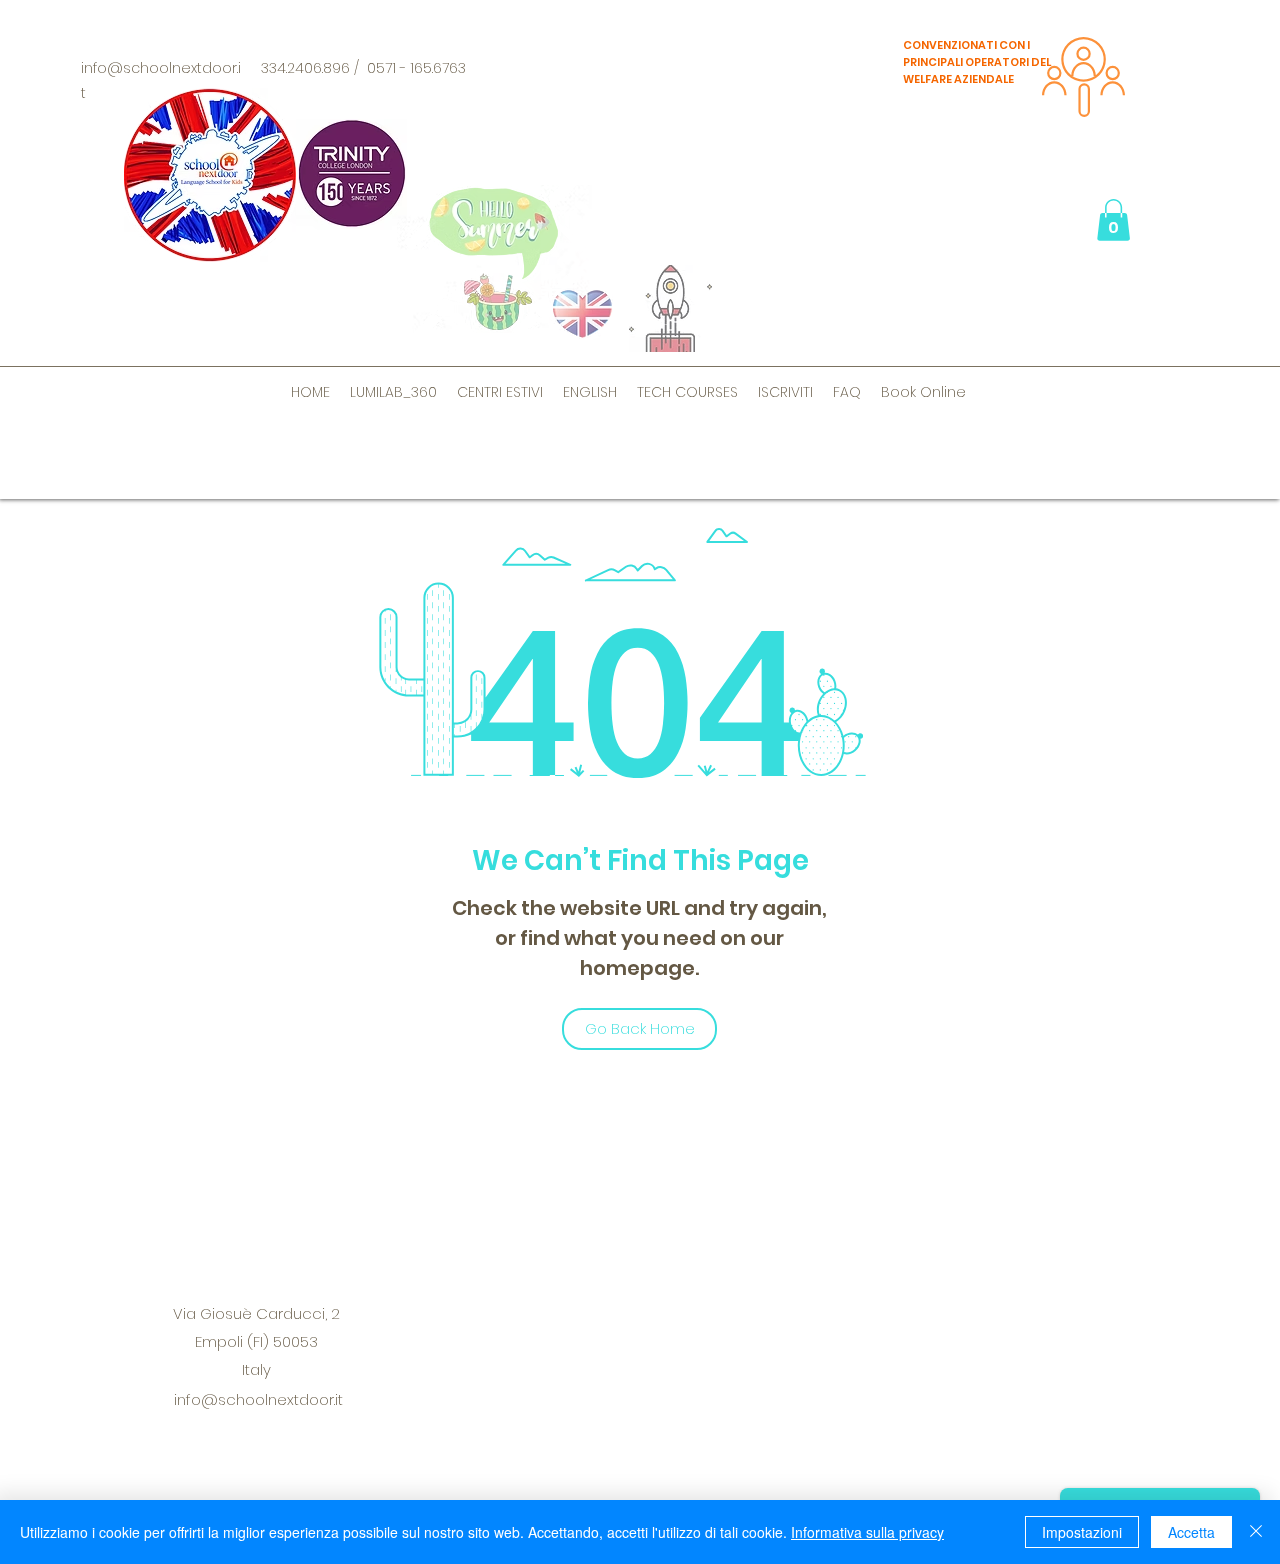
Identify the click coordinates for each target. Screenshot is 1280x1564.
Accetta (1191, 1532)
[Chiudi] (1256, 1532)
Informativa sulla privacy (867, 1532)
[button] (1113, 220)
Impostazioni (1082, 1532)
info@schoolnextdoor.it (258, 1399)
